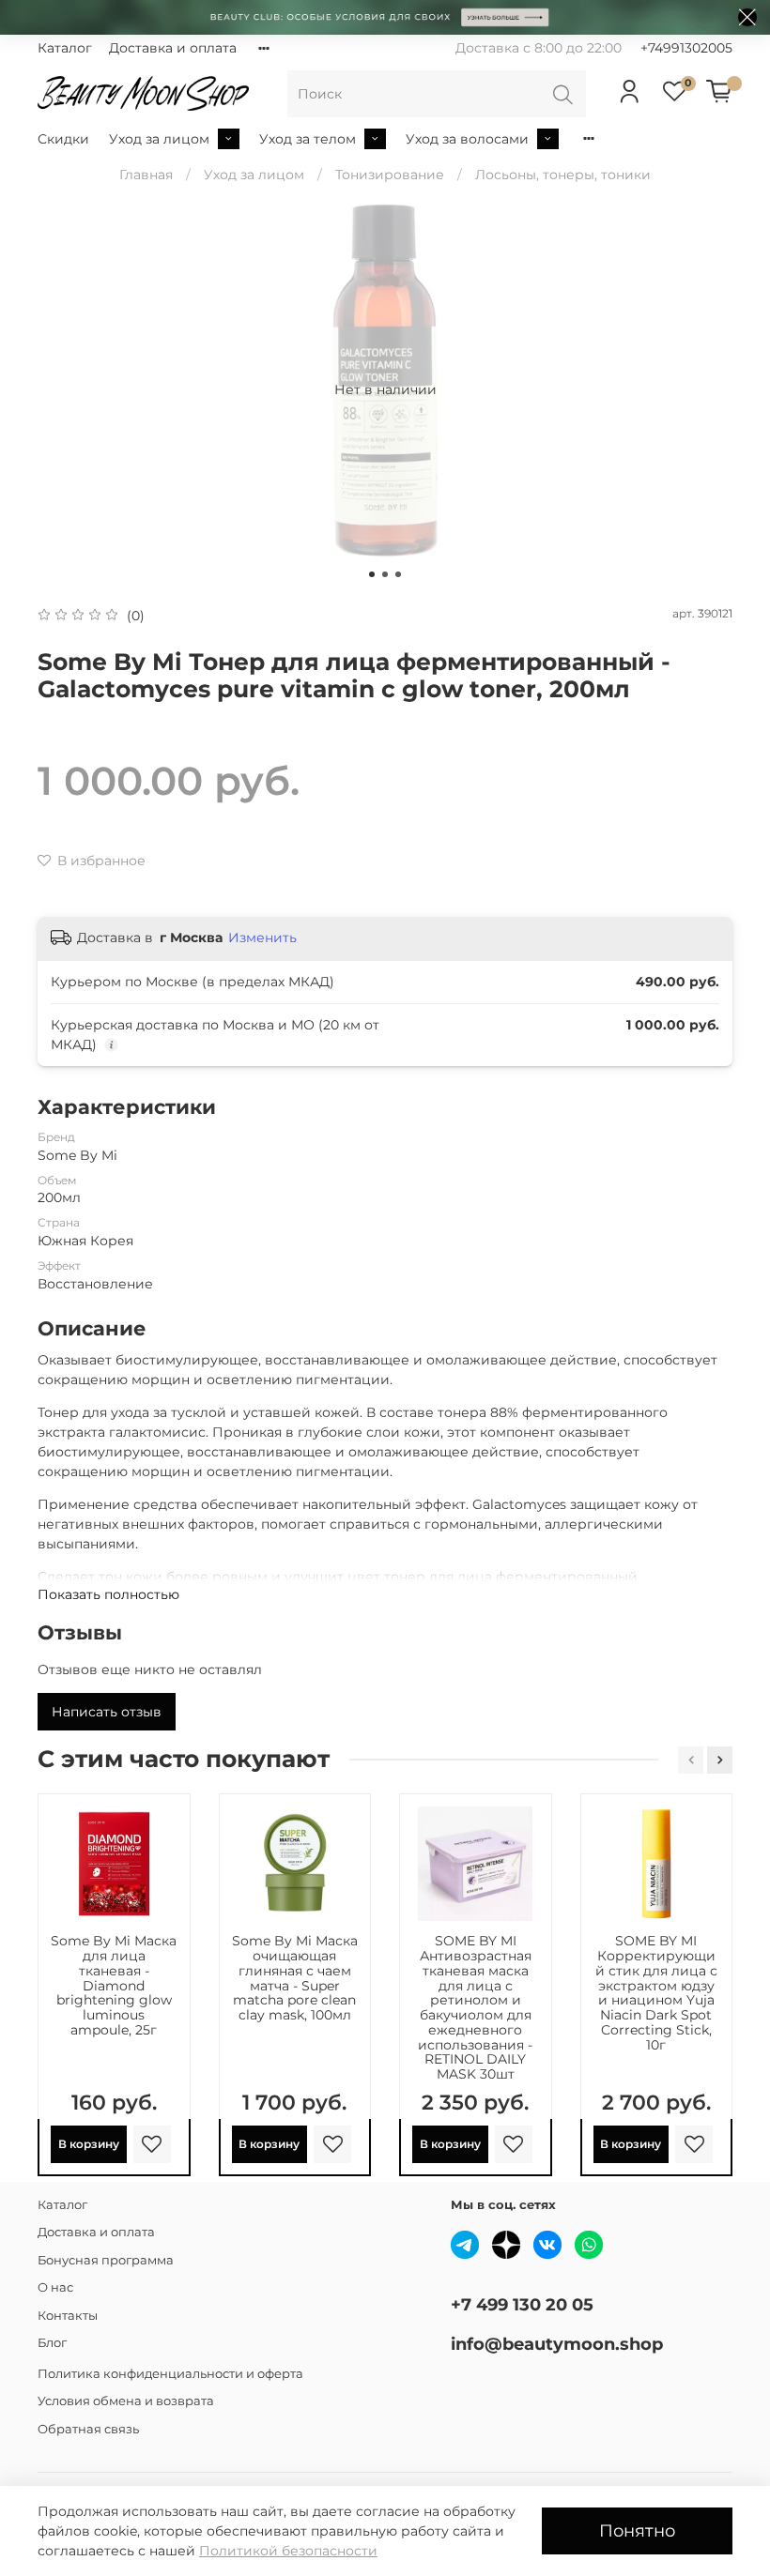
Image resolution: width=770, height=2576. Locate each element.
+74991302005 (686, 48)
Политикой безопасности (288, 2551)
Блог (52, 2343)
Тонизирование (390, 175)
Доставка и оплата (173, 48)
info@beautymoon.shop (557, 2344)
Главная (146, 175)
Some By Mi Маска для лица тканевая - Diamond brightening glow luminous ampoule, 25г (114, 1985)
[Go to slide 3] (398, 574)
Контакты (68, 2316)
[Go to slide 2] (385, 574)
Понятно (637, 2530)
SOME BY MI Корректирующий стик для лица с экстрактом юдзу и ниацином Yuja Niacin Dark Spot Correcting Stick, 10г (656, 1992)
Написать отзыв (107, 1712)
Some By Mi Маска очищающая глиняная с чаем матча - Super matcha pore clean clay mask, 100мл (295, 1978)
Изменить (262, 937)
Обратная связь (88, 2429)
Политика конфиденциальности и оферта (170, 2374)
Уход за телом (308, 139)
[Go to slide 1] (372, 574)
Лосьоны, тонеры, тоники (563, 175)
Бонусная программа (106, 2260)
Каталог (65, 48)
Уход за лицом (159, 139)
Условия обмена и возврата (126, 2401)
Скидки (63, 139)
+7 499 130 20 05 (522, 2304)
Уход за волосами (467, 139)
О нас (55, 2287)
